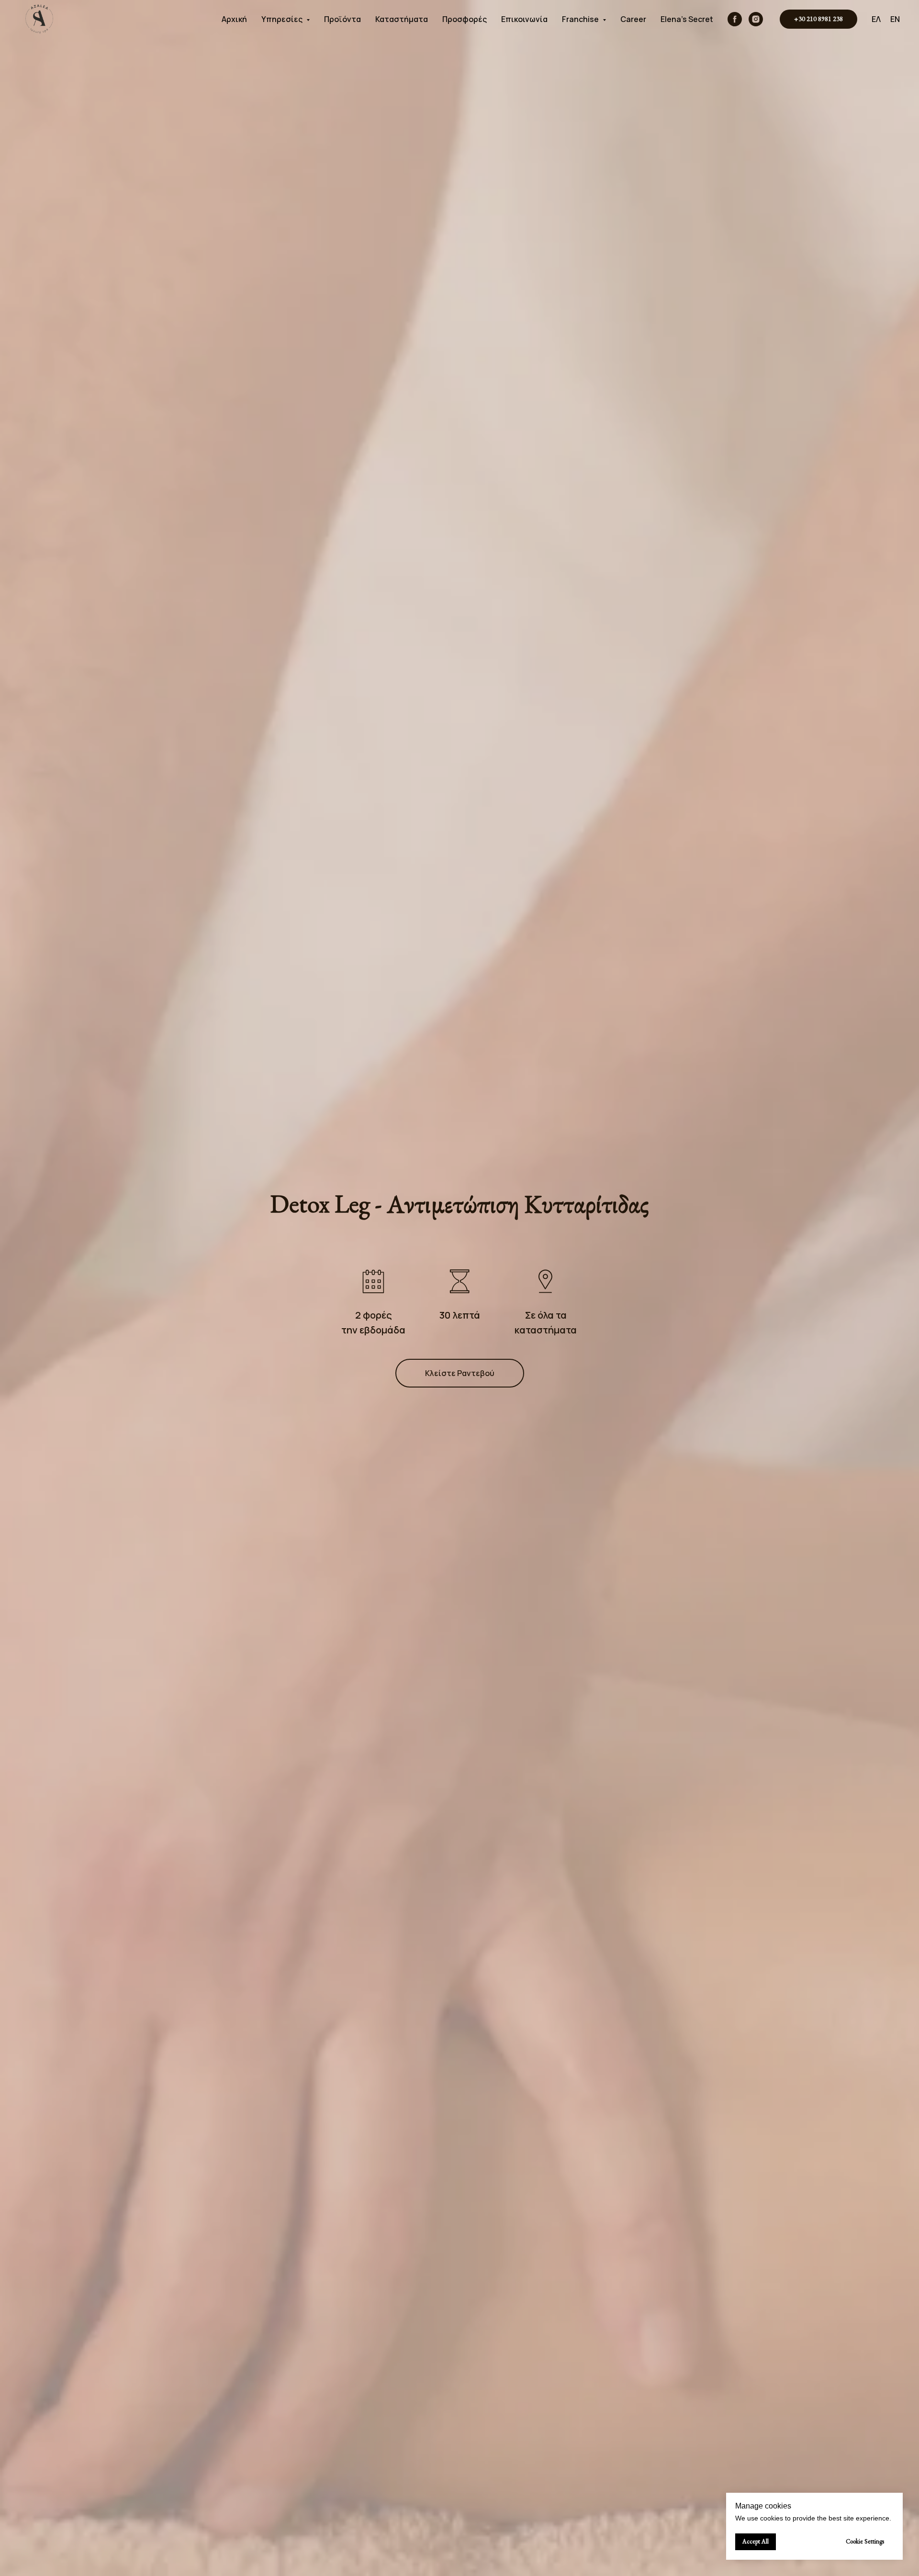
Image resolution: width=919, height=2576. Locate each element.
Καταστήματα (402, 19)
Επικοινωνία (524, 19)
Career (633, 19)
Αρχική (234, 19)
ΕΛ (876, 19)
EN (895, 19)
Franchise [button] (581, 19)
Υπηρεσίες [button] (283, 19)
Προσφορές (465, 19)
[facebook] (735, 19)
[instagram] (756, 19)
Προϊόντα (342, 19)
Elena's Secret (687, 19)
